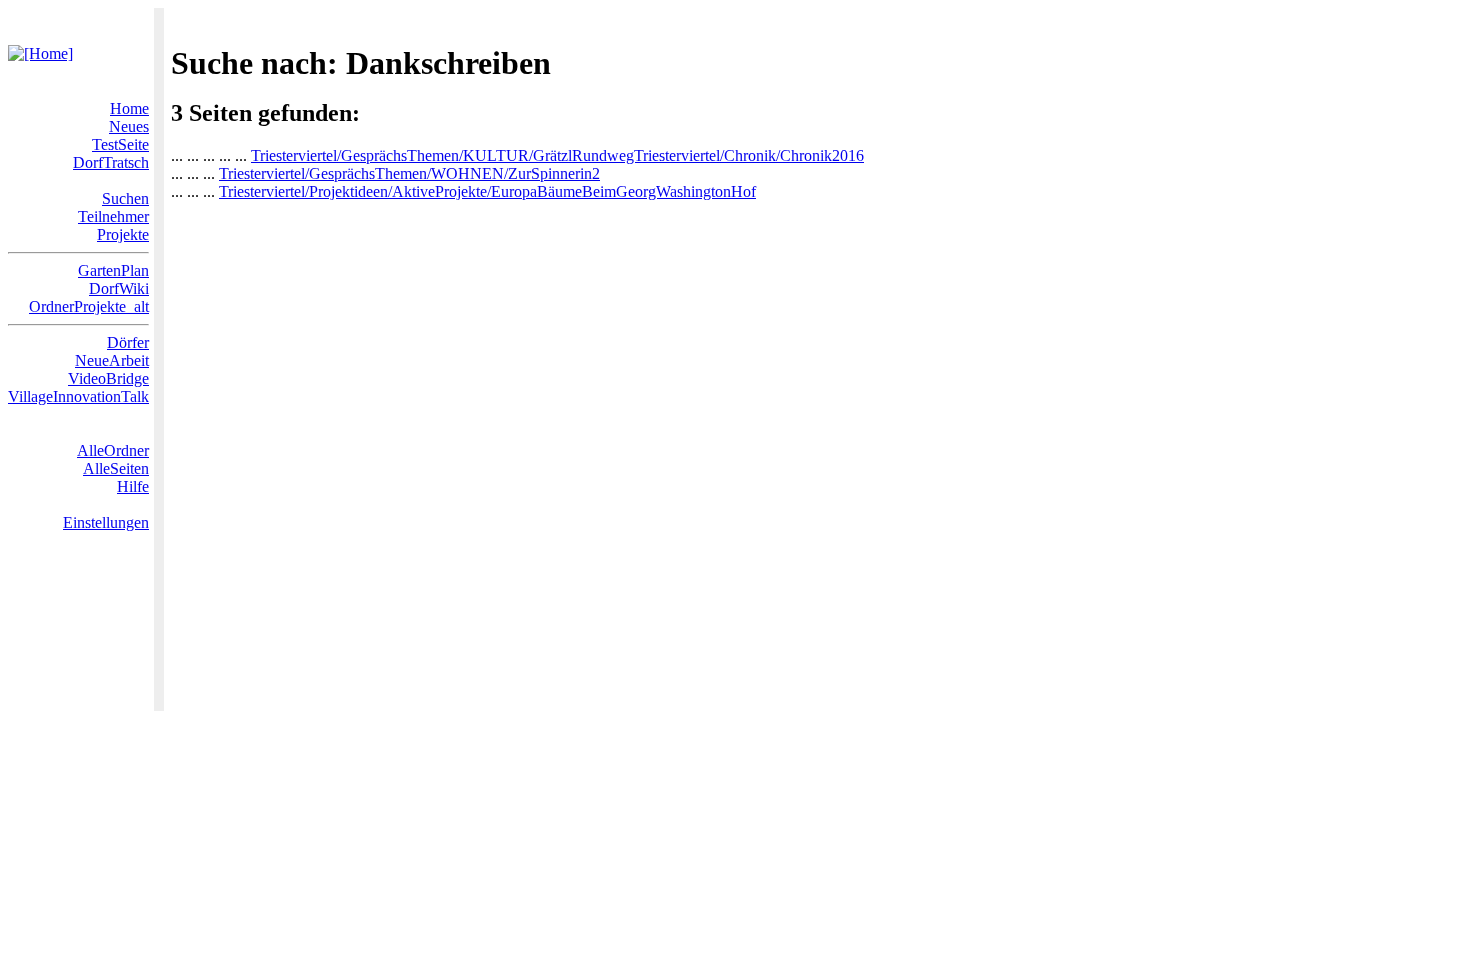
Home (129, 108)
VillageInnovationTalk (78, 396)
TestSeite (120, 144)
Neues (129, 126)
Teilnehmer (113, 216)
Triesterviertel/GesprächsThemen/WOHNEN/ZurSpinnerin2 (409, 173)
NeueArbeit (112, 360)
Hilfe (133, 486)
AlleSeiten (116, 468)
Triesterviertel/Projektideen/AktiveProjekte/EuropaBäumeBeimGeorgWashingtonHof (487, 191)
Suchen (125, 198)
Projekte (123, 234)
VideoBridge (108, 378)
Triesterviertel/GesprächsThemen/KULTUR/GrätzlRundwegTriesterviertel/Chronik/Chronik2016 (557, 155)
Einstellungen (106, 522)
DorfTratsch (111, 162)
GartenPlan (113, 270)
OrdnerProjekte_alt (89, 306)
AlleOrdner (113, 450)
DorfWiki (119, 288)
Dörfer (128, 342)
